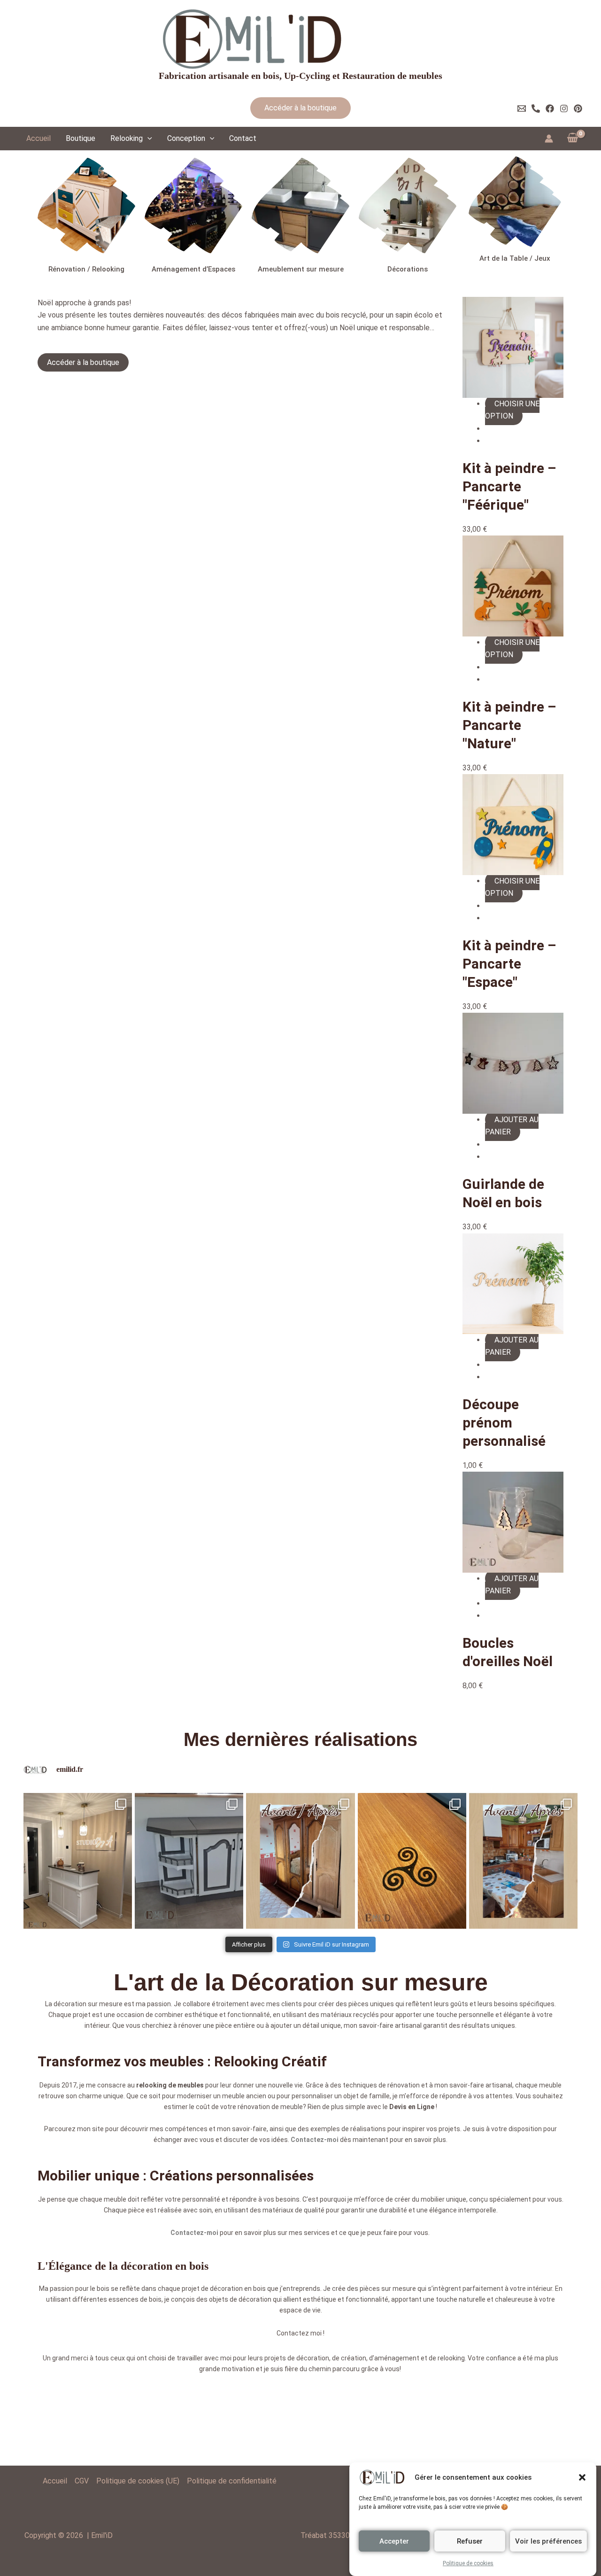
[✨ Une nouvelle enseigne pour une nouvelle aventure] (78, 1861)
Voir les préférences (548, 2541)
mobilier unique (443, 2199)
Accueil (39, 138)
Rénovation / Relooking (86, 269)
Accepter (394, 2541)
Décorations (408, 269)
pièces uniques (371, 2004)
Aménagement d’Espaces (193, 269)
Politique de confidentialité (232, 2481)
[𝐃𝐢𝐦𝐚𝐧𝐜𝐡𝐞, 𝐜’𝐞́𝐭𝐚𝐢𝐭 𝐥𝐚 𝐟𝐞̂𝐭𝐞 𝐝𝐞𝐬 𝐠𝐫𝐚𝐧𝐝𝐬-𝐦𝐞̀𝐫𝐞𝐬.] (523, 1861)
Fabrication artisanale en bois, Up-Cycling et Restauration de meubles (300, 76)
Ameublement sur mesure (301, 269)
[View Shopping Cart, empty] (572, 139)
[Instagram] (564, 109)
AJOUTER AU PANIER (512, 1346)
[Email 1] (522, 109)
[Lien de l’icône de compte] (549, 139)
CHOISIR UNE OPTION (512, 410)
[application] (147, 139)
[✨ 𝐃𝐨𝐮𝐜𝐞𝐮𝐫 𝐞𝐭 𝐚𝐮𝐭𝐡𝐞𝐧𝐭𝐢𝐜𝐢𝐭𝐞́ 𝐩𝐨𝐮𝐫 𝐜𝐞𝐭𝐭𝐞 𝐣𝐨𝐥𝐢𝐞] (300, 1861)
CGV (82, 2481)
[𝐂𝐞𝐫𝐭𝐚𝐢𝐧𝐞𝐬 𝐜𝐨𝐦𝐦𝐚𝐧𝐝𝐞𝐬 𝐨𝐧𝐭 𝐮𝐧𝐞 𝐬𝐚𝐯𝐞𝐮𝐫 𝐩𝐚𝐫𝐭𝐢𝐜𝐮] (412, 1861)
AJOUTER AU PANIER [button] (512, 1126)
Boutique (81, 138)
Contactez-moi (315, 2140)
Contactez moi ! (300, 2333)
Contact (243, 138)
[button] (582, 2477)
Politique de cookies (468, 2563)
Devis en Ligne (412, 2107)
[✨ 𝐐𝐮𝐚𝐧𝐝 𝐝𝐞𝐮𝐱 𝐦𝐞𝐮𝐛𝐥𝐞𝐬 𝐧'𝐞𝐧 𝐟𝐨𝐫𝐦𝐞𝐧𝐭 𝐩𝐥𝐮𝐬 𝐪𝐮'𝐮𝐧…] (189, 1861)
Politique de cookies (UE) (138, 2481)
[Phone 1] (536, 109)
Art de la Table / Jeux (515, 258)
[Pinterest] (578, 109)
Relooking (127, 138)
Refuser (470, 2541)
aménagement (397, 2358)
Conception (186, 138)
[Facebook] (550, 109)
